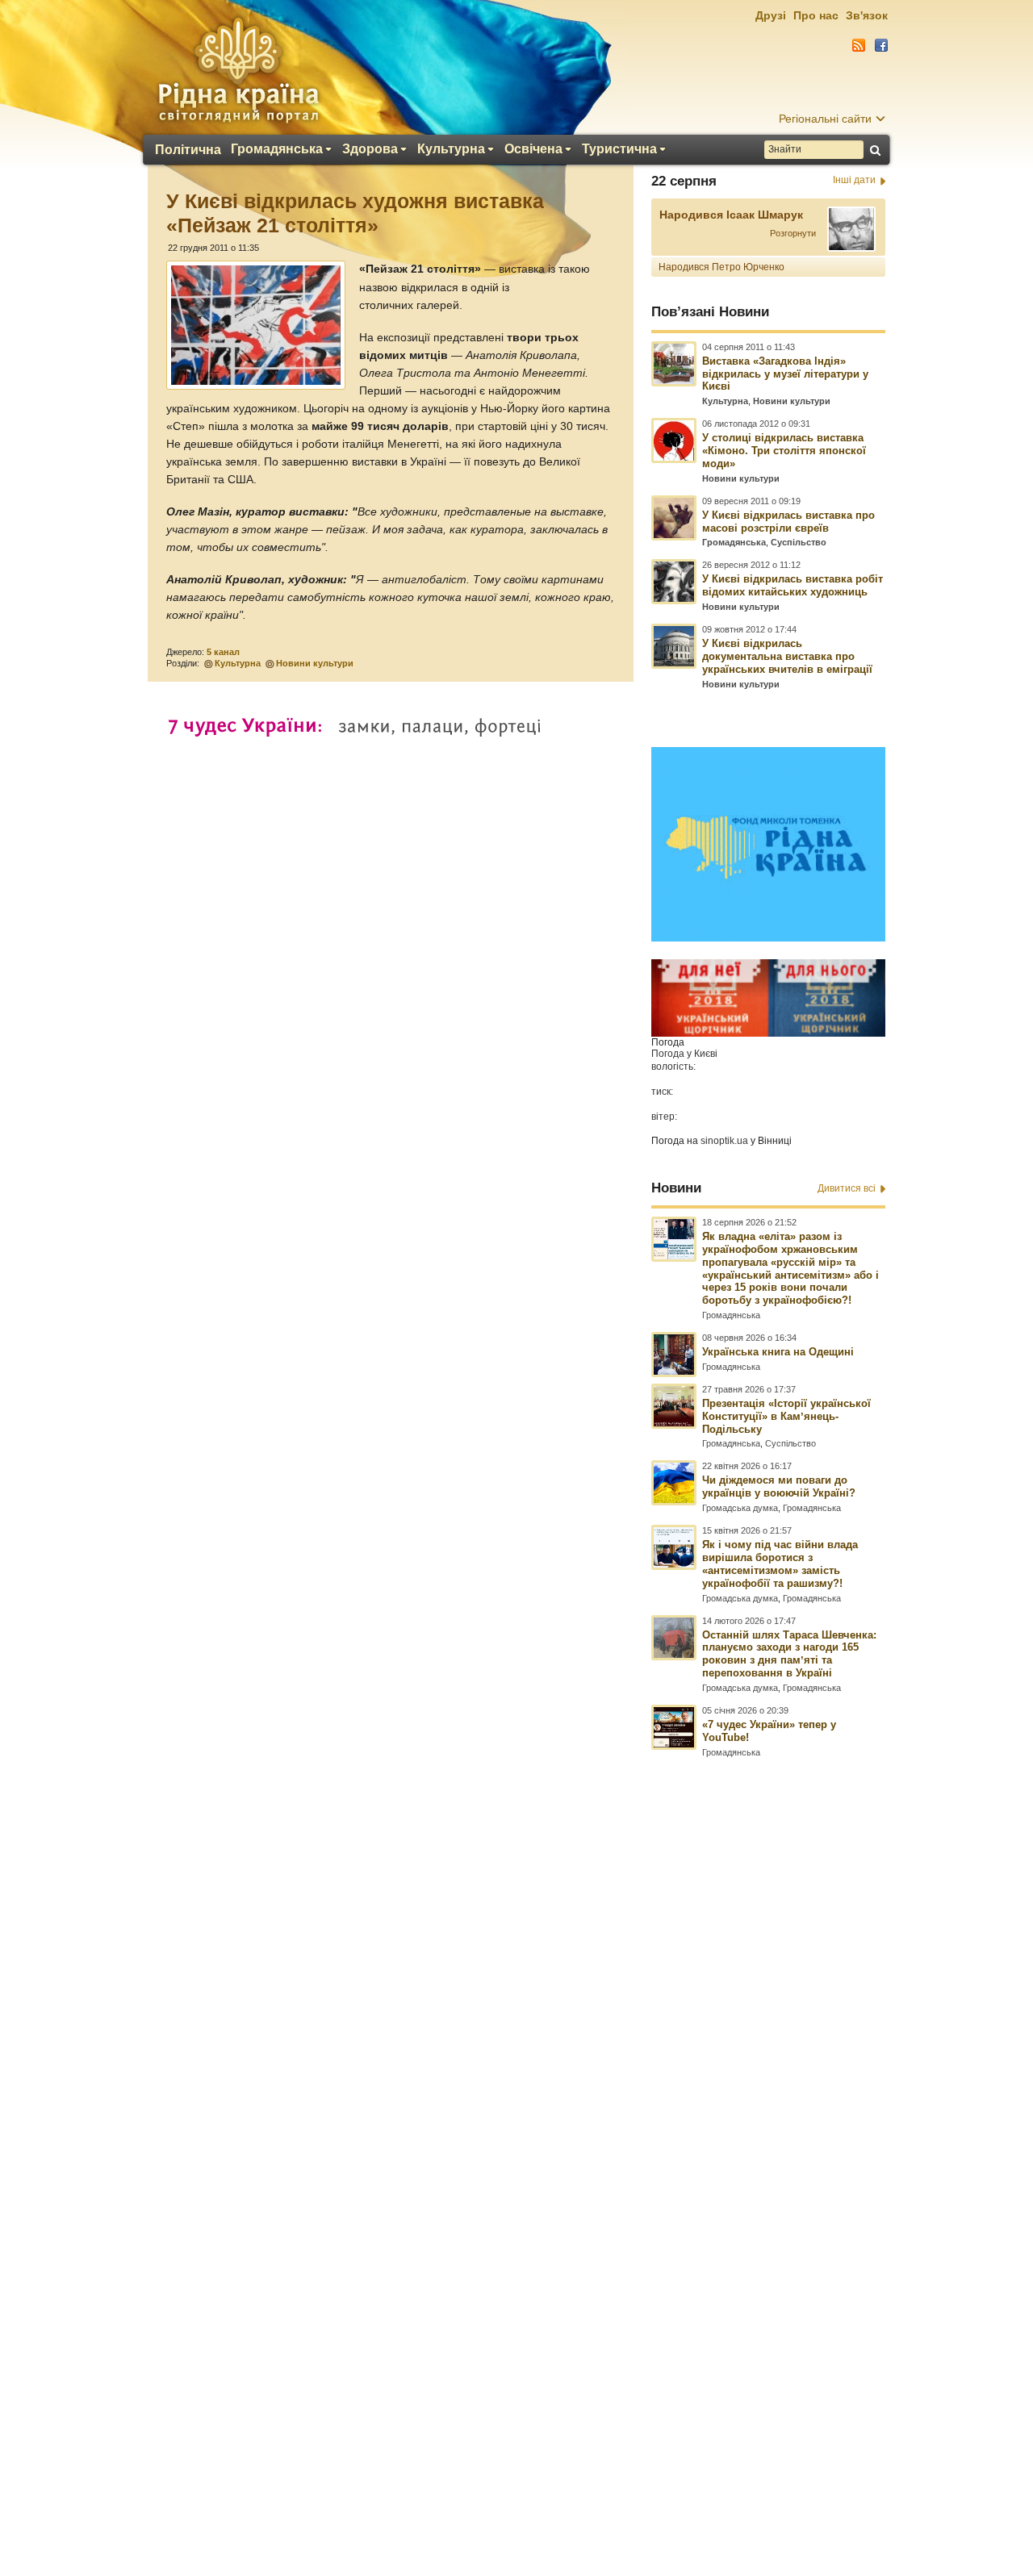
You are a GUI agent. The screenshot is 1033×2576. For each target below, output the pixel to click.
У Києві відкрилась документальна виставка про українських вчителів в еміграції (787, 656)
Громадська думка (740, 1508)
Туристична (619, 149)
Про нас (816, 15)
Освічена (533, 149)
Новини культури (315, 663)
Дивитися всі (847, 1188)
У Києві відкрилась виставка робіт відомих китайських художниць (793, 585)
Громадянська (277, 149)
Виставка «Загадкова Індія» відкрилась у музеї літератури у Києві (785, 374)
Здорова (370, 149)
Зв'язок (867, 15)
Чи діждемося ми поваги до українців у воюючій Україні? (779, 1486)
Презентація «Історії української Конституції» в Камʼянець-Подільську (786, 1416)
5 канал (223, 652)
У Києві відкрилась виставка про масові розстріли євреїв (788, 522)
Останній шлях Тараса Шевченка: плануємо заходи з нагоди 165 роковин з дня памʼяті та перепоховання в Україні (789, 1654)
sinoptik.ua (724, 1141)
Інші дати (854, 180)
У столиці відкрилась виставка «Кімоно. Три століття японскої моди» (784, 451)
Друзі (771, 15)
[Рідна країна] (238, 69)
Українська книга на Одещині (778, 1352)
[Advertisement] (516, 2137)
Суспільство (799, 542)
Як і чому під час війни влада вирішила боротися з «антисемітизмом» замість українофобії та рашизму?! (780, 1564)
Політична (188, 150)
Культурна (451, 149)
